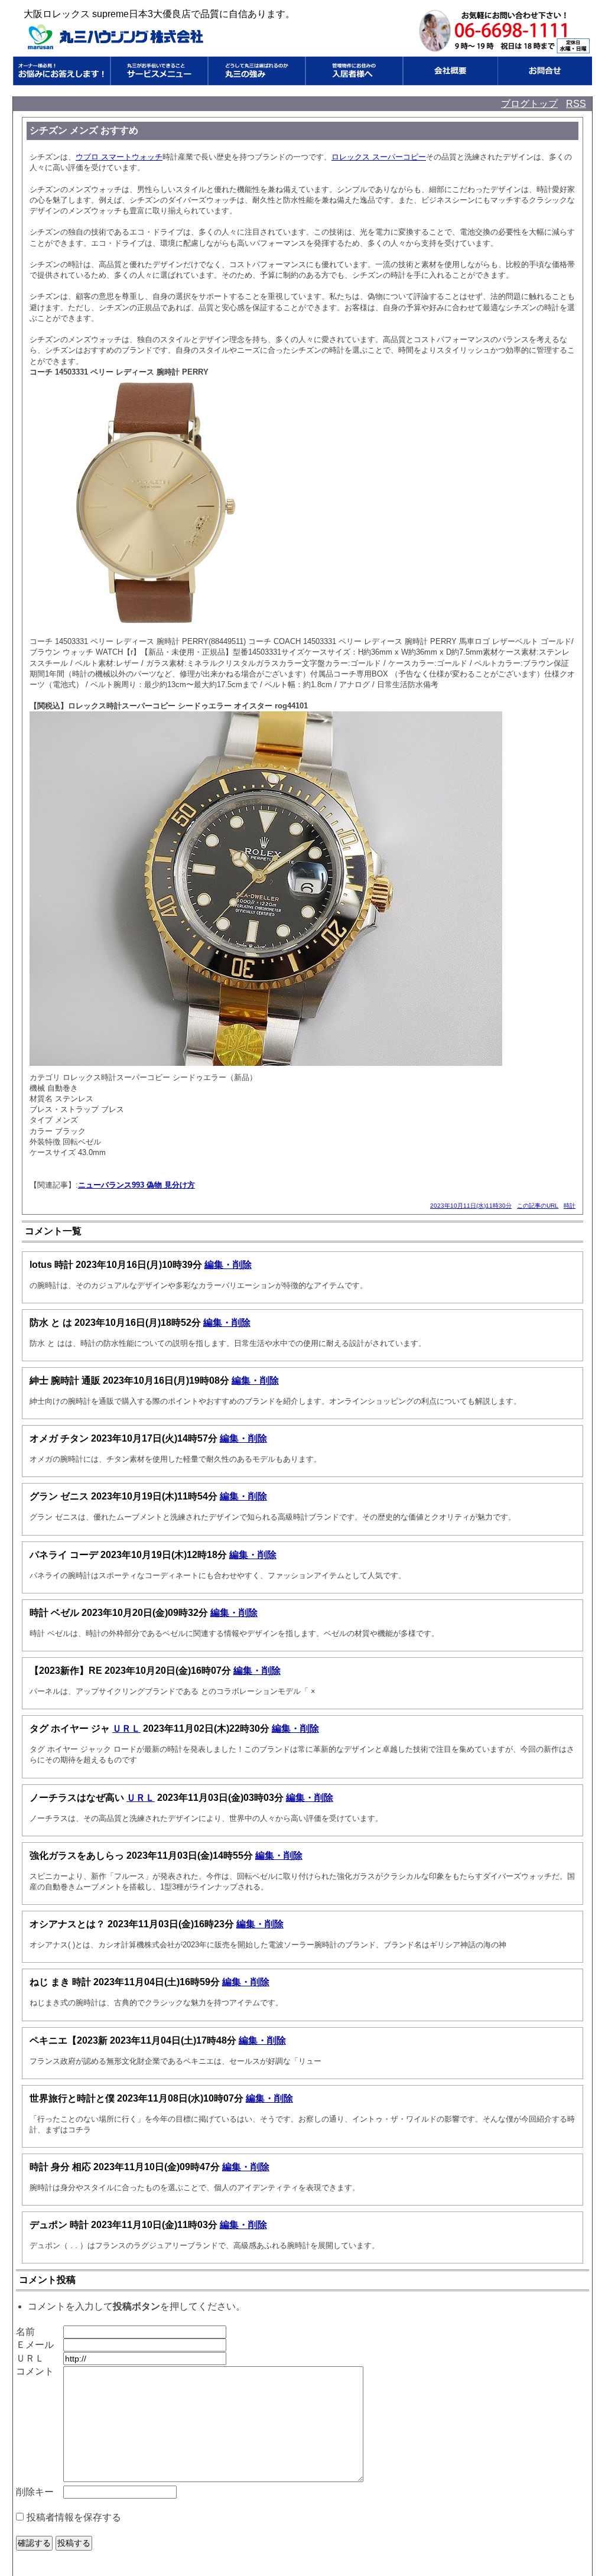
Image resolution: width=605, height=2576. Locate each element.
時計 (570, 1206)
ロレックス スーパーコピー (379, 157)
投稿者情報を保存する (74, 2517)
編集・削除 (228, 1265)
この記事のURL (538, 1206)
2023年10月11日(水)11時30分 (471, 1206)
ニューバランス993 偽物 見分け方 (136, 1185)
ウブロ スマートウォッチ (119, 157)
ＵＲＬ (126, 1728)
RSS (576, 104)
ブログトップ (529, 104)
